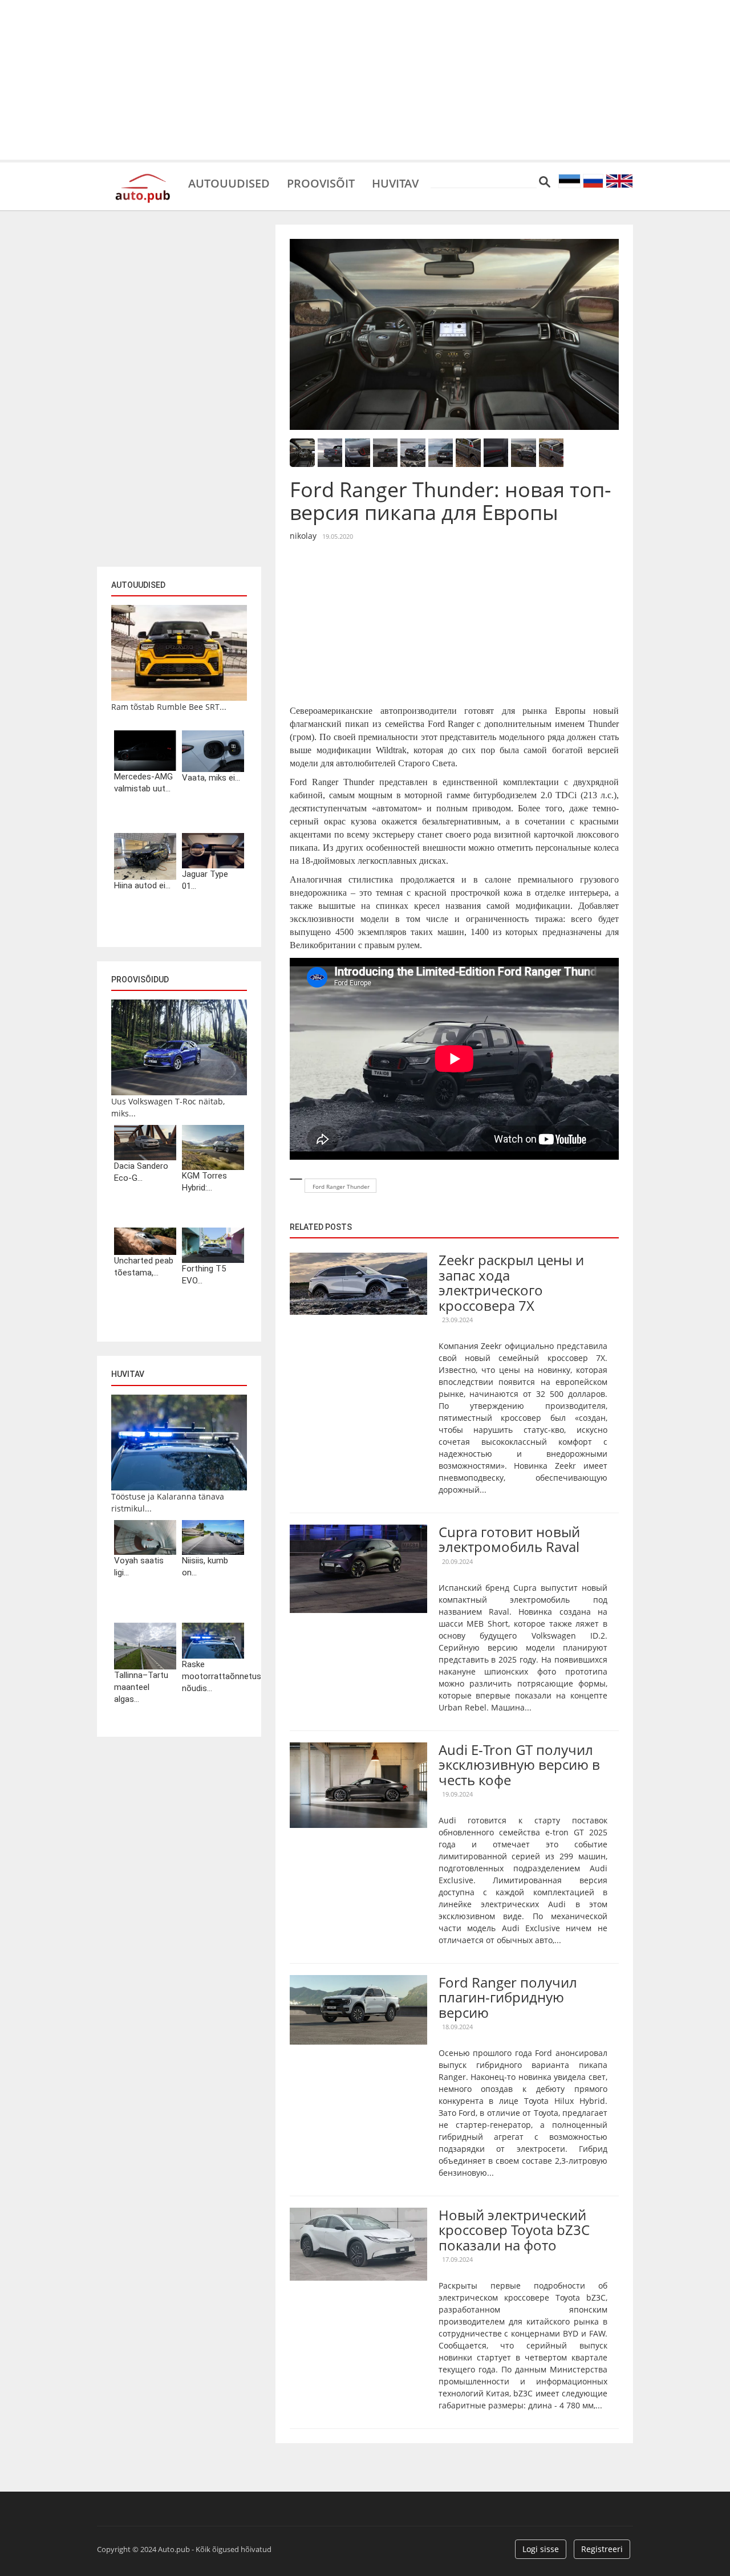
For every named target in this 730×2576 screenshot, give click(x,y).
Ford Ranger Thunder (341, 1187)
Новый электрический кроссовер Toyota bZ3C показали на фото (514, 2230)
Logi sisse (541, 2549)
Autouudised (229, 182)
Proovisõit (321, 182)
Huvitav (395, 182)
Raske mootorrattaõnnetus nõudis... (213, 1676)
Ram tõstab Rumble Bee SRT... (169, 707)
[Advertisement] (365, 80)
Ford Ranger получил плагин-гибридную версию (508, 1997)
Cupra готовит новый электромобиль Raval (509, 1539)
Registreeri (602, 2549)
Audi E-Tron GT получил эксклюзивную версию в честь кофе (519, 1765)
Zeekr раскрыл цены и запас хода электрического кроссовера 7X (511, 1282)
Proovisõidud (140, 980)
